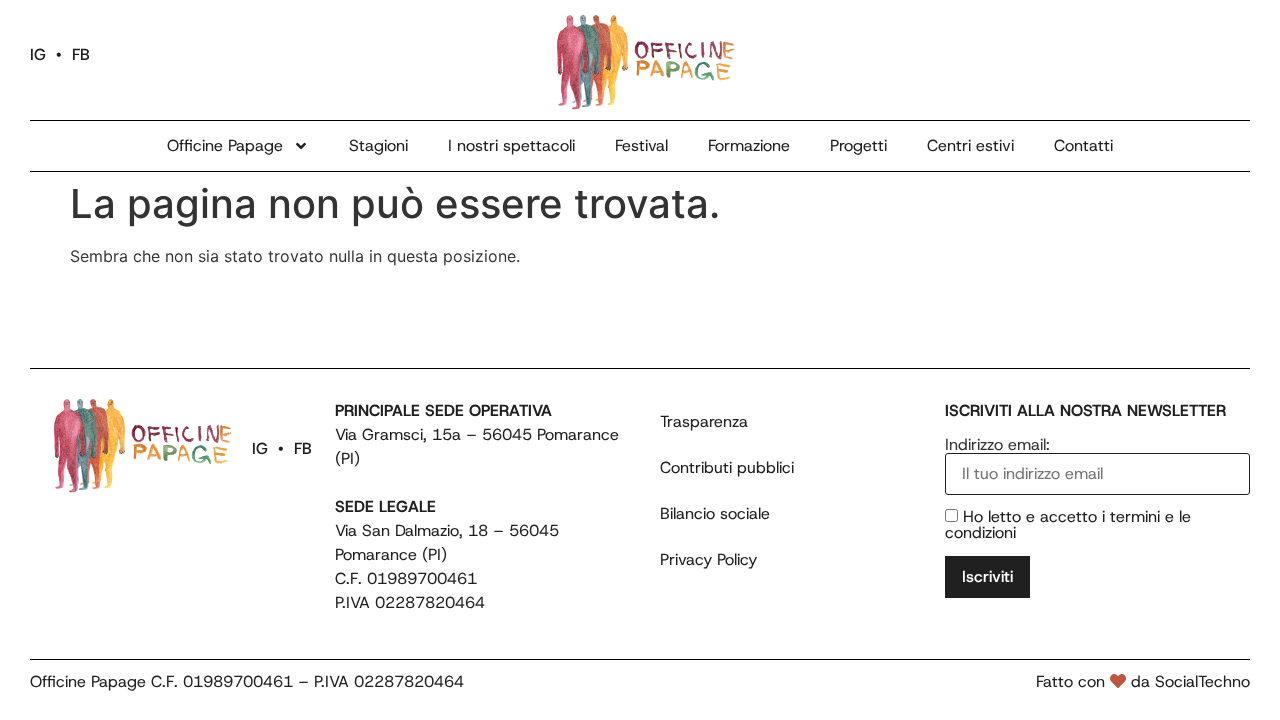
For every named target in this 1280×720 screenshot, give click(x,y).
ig (38, 54)
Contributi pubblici (727, 467)
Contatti (1083, 145)
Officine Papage (225, 145)
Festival (641, 145)
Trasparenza (704, 421)
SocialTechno (1202, 681)
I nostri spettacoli (511, 145)
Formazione (749, 145)
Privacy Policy (708, 559)
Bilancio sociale (715, 513)
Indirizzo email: (997, 446)
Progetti (858, 145)
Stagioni (378, 145)
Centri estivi (970, 145)
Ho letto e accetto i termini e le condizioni (1068, 524)
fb (81, 54)
